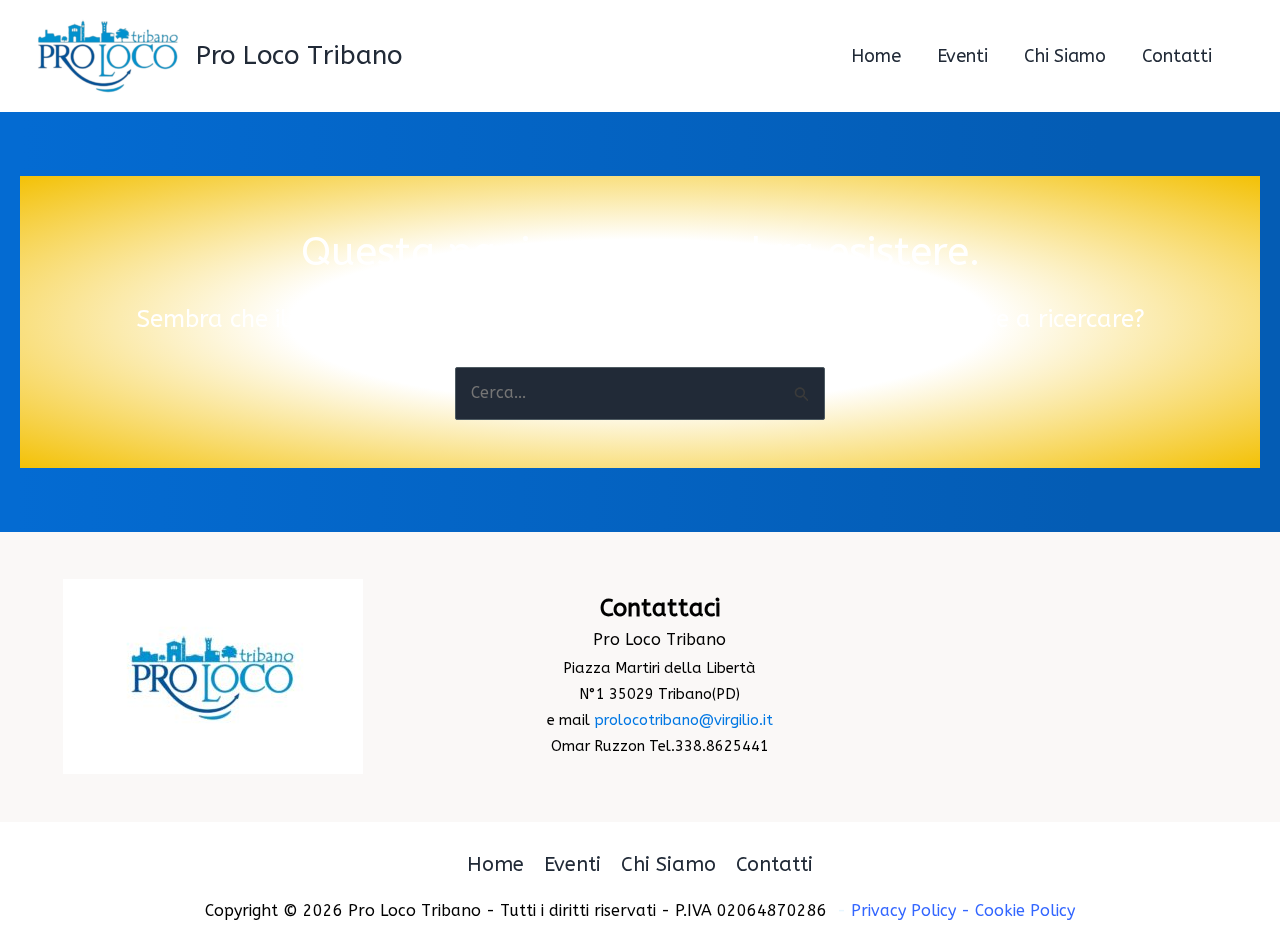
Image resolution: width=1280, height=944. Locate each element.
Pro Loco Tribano (299, 55)
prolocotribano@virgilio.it (683, 720)
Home (495, 864)
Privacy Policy (903, 910)
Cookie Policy (1025, 910)
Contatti (774, 864)
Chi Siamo (668, 864)
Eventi (572, 864)
